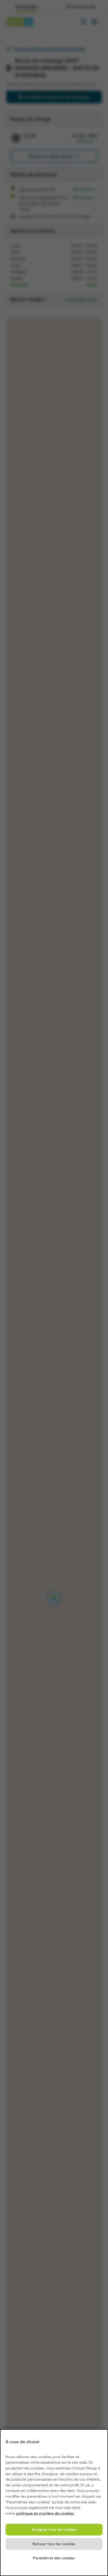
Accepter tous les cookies (54, 2529)
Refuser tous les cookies (54, 2544)
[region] (54, 2503)
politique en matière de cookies (45, 2513)
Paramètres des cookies (54, 2558)
